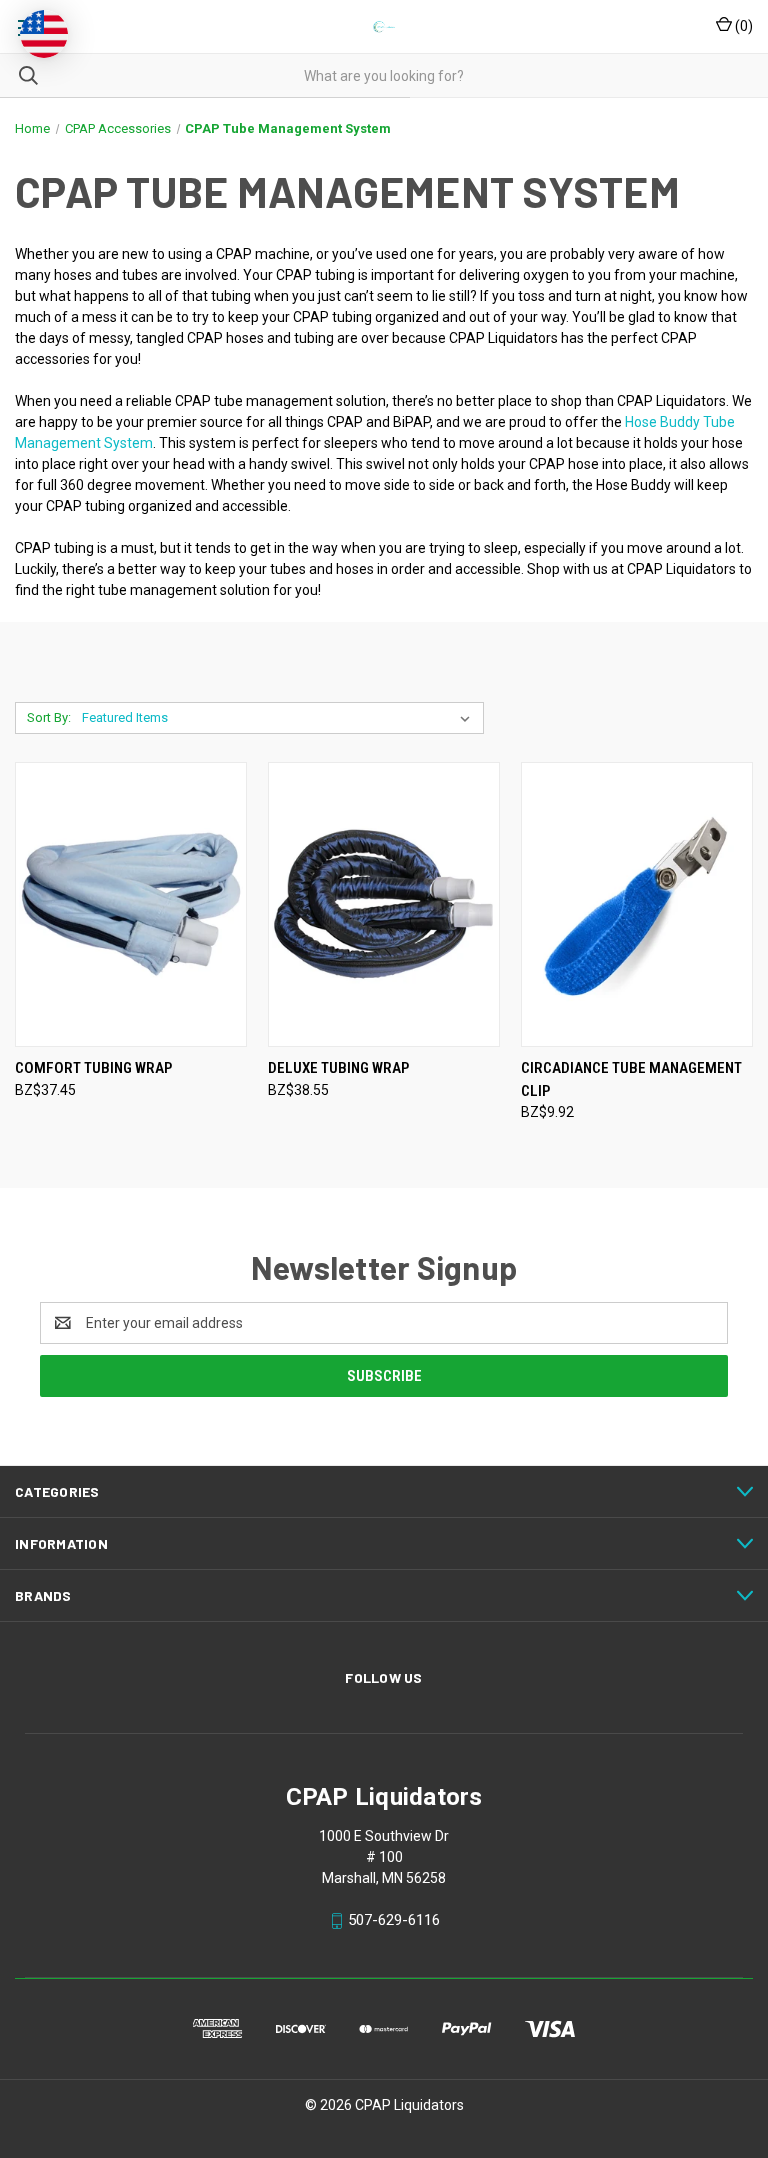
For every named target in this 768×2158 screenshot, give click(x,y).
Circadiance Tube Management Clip (631, 1079)
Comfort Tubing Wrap (93, 1068)
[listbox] (280, 718)
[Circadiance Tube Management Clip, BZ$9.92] (637, 904)
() (742, 26)
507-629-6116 (394, 1920)
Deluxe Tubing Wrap (338, 1068)
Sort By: (49, 717)
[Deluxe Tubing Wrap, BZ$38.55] (384, 904)
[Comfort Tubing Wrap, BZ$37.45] (131, 904)
